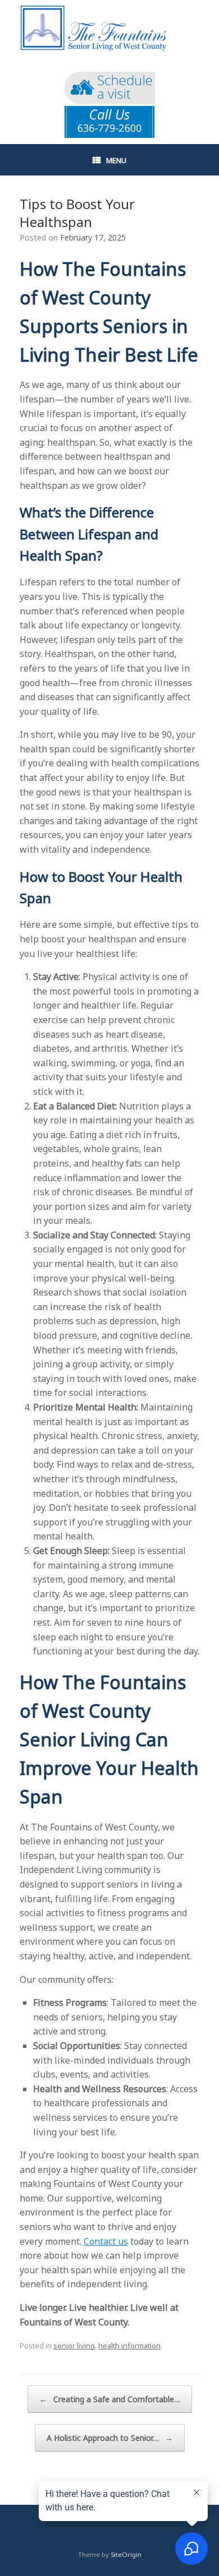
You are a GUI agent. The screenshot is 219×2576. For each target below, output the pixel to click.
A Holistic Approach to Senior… (110, 2438)
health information (129, 2346)
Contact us (106, 2241)
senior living (74, 2346)
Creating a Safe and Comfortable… (110, 2399)
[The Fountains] (109, 29)
